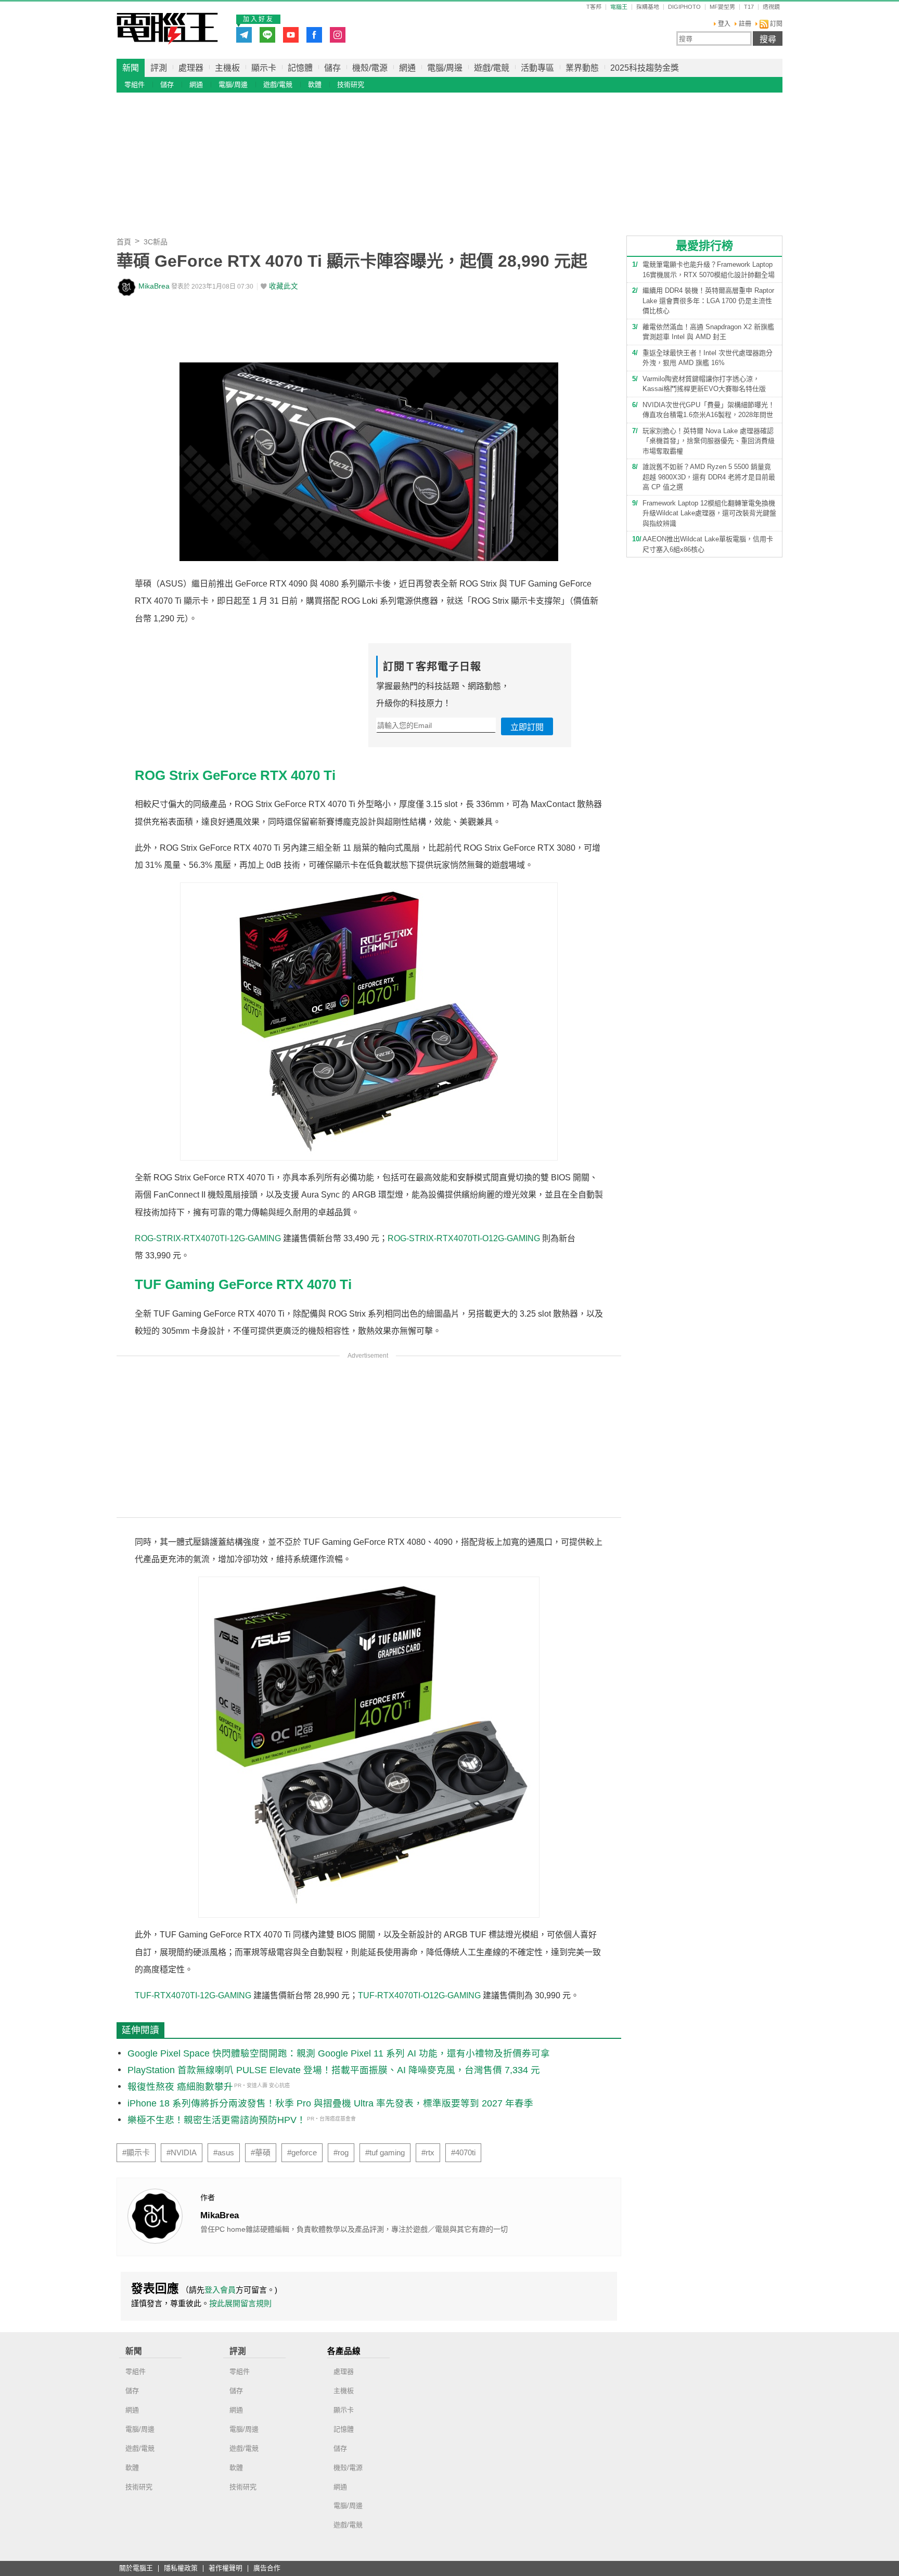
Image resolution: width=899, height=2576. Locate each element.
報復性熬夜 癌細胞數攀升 (180, 2087)
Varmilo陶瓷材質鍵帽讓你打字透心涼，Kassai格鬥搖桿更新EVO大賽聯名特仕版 (704, 384)
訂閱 (775, 24)
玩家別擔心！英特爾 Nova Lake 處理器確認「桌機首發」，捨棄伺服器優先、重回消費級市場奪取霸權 (709, 441)
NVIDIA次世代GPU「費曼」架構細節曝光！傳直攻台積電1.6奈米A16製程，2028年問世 (709, 410)
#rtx (428, 2153)
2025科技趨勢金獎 (645, 68)
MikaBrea (154, 286)
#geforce (302, 2153)
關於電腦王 (136, 2568)
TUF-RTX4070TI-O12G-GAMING (419, 1995)
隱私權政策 (181, 2568)
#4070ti (463, 2153)
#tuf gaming (385, 2153)
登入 (724, 24)
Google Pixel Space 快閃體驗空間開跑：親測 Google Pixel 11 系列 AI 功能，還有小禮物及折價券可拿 (339, 2053)
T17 (749, 7)
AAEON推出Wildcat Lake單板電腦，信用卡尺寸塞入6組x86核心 (708, 544)
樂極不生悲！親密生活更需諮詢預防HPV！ (217, 2120)
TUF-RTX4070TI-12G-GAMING (193, 1995)
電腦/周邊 (445, 68)
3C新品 (156, 242)
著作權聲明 (226, 2568)
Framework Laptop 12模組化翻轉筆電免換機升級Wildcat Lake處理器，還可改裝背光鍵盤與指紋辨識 (709, 513)
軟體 (315, 84)
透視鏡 (771, 7)
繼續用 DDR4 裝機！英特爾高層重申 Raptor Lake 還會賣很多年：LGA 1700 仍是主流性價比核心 (708, 301)
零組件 (134, 84)
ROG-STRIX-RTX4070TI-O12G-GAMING (464, 1238)
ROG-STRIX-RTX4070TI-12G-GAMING (208, 1238)
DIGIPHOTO (684, 7)
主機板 (227, 68)
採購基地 (648, 7)
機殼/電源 (370, 68)
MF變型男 (722, 7)
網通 (407, 68)
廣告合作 (267, 2568)
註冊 (745, 24)
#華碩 (261, 2153)
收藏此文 (284, 286)
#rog (341, 2153)
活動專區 (537, 68)
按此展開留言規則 (240, 2303)
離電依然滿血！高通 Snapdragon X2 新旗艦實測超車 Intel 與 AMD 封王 (708, 332)
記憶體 (300, 68)
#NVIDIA (182, 2153)
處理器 (191, 68)
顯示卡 (264, 68)
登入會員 (220, 2290)
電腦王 (167, 29)
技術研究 (351, 84)
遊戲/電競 (492, 68)
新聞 (131, 68)
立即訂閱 (527, 727)
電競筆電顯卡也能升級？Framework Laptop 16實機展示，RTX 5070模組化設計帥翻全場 (709, 270)
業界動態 (582, 68)
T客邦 (594, 7)
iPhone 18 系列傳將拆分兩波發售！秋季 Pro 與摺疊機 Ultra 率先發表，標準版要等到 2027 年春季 (330, 2103)
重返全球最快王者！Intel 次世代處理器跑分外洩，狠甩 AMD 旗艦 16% (708, 358)
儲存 (332, 68)
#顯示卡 (136, 2153)
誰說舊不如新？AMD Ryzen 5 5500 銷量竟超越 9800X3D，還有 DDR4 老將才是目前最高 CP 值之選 (709, 477)
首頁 (124, 242)
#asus (224, 2153)
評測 (159, 68)
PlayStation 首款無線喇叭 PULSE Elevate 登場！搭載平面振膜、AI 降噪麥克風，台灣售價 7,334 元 (334, 2070)
